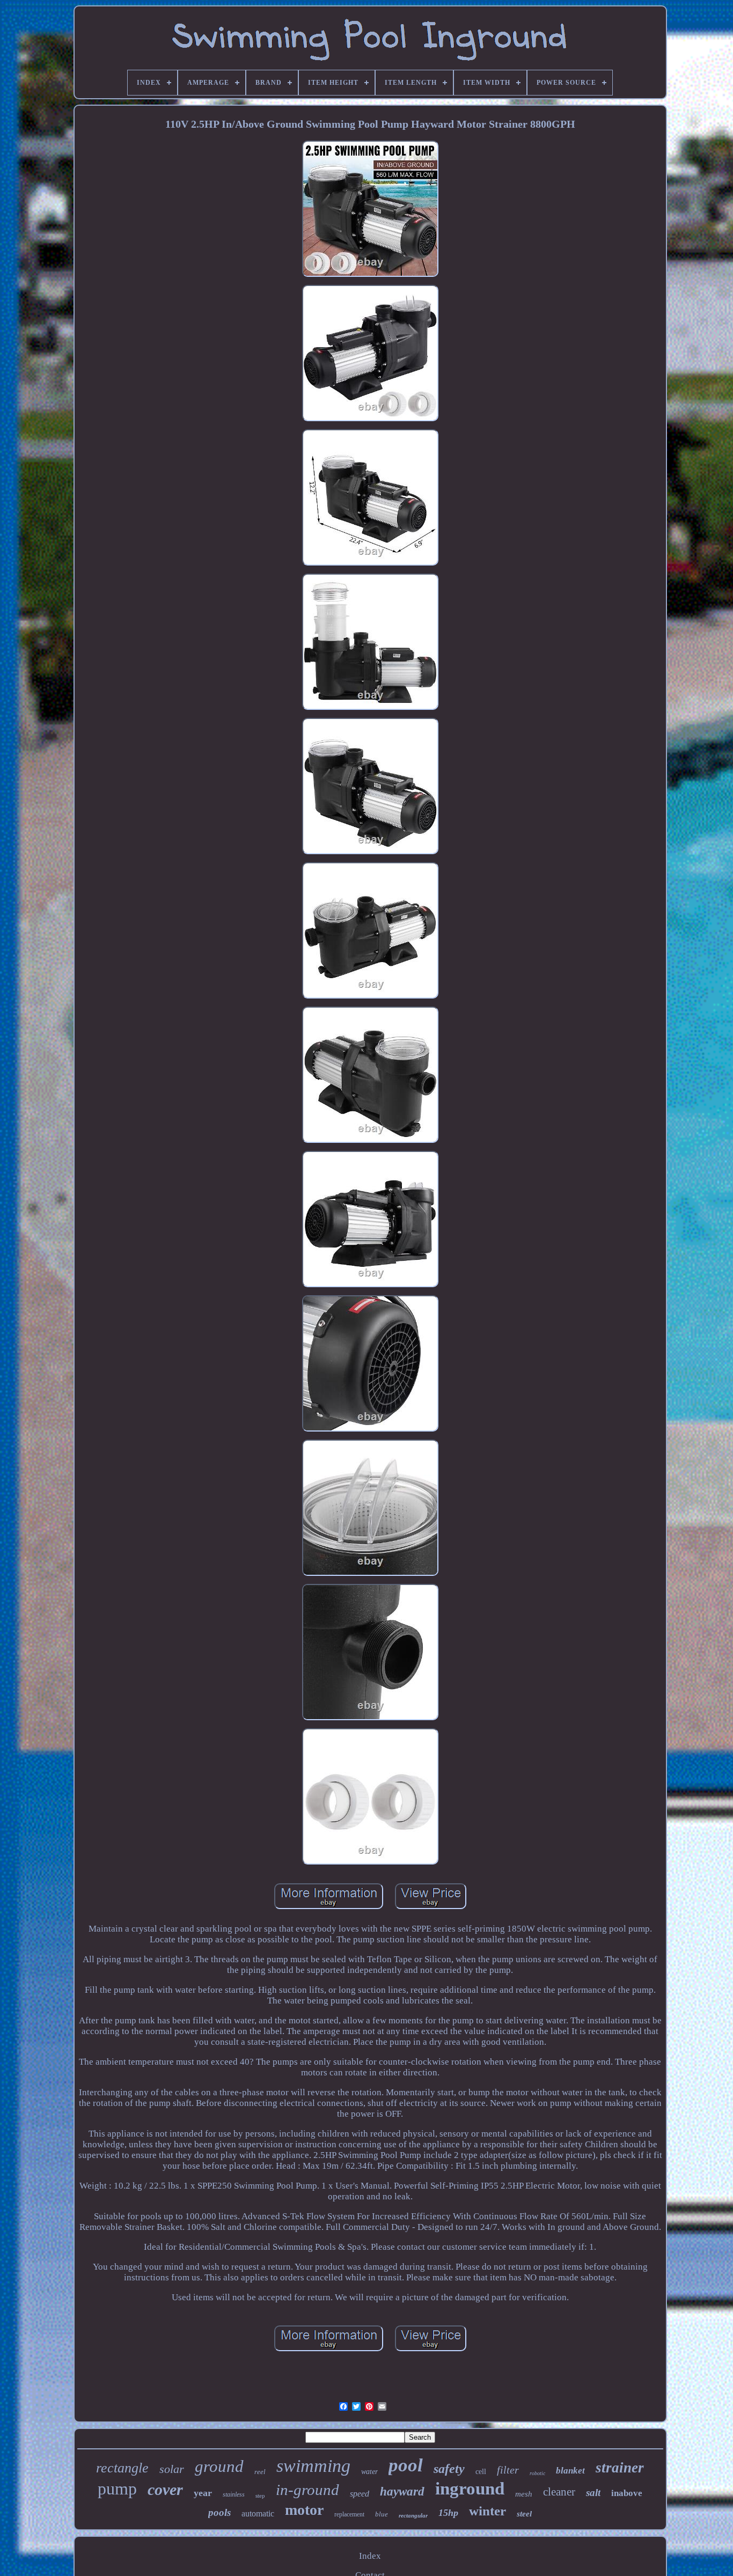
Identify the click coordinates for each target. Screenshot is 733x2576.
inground (470, 2489)
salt (593, 2493)
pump (117, 2489)
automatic (258, 2513)
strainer (620, 2468)
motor (304, 2510)
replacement (349, 2514)
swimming (313, 2466)
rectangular (413, 2515)
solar (172, 2469)
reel (260, 2472)
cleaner (559, 2492)
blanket (570, 2471)
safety (449, 2469)
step (260, 2496)
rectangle (122, 2468)
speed (360, 2494)
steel (524, 2514)
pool (406, 2465)
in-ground (307, 2490)
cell (481, 2472)
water (369, 2472)
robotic (537, 2473)
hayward (402, 2491)
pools (219, 2512)
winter (488, 2511)
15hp (448, 2513)
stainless (234, 2494)
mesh (524, 2494)
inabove (627, 2493)
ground (219, 2466)
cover (165, 2489)
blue (382, 2514)
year (203, 2493)
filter (508, 2470)
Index (370, 2556)
